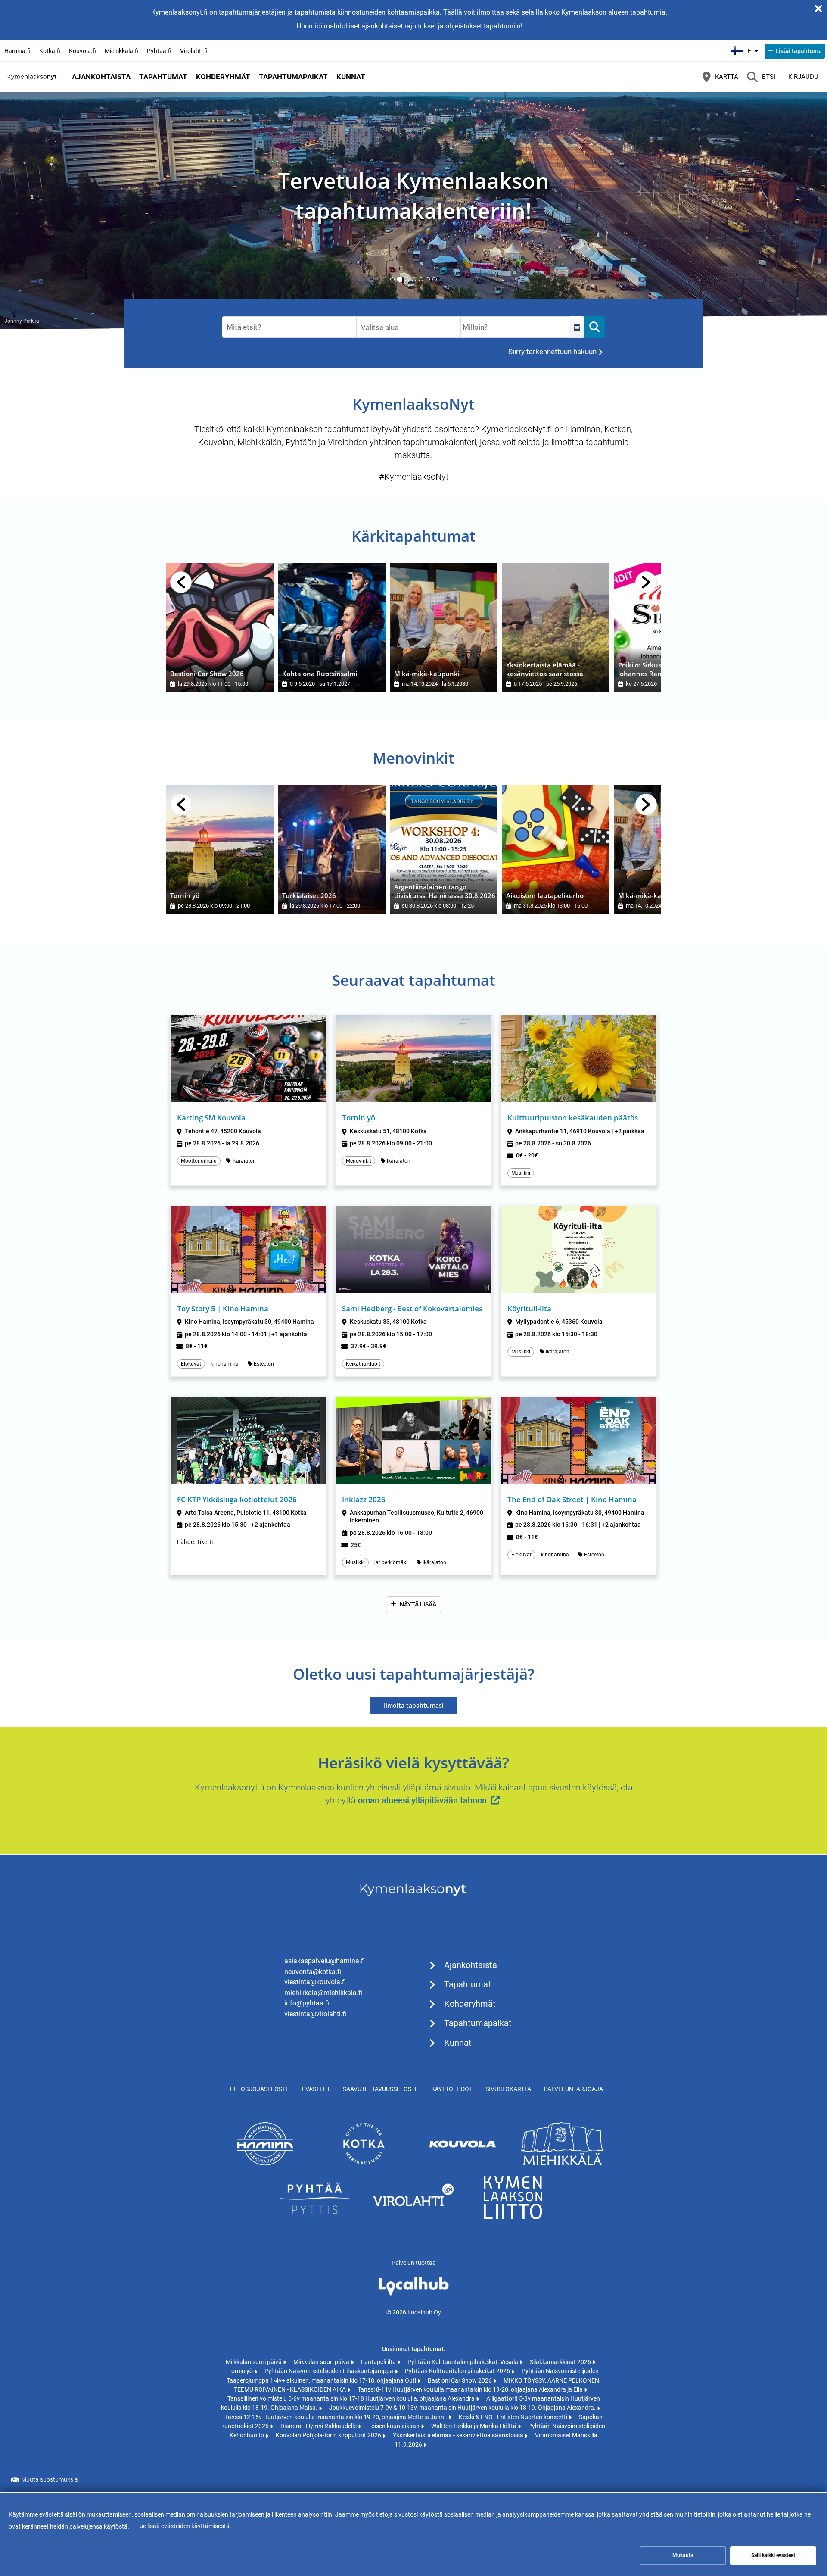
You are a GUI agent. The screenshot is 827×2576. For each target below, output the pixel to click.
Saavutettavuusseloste (381, 2089)
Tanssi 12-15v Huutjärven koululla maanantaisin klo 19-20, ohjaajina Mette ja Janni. (337, 2417)
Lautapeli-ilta (379, 2362)
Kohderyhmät (223, 77)
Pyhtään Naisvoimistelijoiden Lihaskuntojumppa (330, 2371)
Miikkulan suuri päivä (254, 2362)
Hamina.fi (17, 51)
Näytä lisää (418, 1604)
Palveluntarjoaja (574, 2089)
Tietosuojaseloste (259, 2089)
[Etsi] (594, 327)
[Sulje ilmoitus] (818, 9)
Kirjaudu (803, 77)
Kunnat (351, 77)
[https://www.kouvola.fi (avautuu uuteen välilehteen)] (463, 2163)
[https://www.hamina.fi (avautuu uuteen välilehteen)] (265, 2163)
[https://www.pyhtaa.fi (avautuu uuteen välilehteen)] (314, 2217)
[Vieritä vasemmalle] (181, 582)
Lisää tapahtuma (799, 51)
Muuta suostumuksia (50, 2479)
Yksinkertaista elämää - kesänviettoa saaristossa (459, 2435)
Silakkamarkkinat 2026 (561, 2362)
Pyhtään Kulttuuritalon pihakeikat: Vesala (463, 2362)
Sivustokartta (508, 2089)
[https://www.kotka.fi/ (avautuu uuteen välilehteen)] (364, 2163)
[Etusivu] (32, 77)
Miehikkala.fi (121, 51)
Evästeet (316, 2089)
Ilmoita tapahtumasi (414, 1705)
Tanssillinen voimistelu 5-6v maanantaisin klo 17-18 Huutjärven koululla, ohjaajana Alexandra (352, 2398)
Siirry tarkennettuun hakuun (552, 352)
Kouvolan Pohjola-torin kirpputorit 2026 (329, 2435)
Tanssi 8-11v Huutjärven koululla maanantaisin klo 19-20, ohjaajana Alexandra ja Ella (471, 2389)
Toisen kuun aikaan (395, 2426)
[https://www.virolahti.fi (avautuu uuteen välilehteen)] (413, 2217)
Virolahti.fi (194, 51)
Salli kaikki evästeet (773, 2555)
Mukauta (683, 2555)
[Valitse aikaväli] (577, 327)
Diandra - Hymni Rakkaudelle (319, 2426)
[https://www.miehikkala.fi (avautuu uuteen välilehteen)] (562, 2163)
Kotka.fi (50, 51)
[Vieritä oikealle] (646, 582)
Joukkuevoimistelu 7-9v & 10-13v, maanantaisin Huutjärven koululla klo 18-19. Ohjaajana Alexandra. (463, 2408)
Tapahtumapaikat (293, 77)
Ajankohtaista (101, 77)
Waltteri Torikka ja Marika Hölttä (474, 2426)
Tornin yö (241, 2371)
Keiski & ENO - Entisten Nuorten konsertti (514, 2417)
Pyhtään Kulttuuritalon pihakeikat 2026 (458, 2371)
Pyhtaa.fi (159, 51)
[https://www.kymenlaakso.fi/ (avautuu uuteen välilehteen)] (513, 2217)
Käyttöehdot (452, 2089)
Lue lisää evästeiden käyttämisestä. (184, 2526)
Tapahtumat (163, 77)
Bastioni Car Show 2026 (460, 2380)
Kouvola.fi (82, 51)
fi (754, 48)
